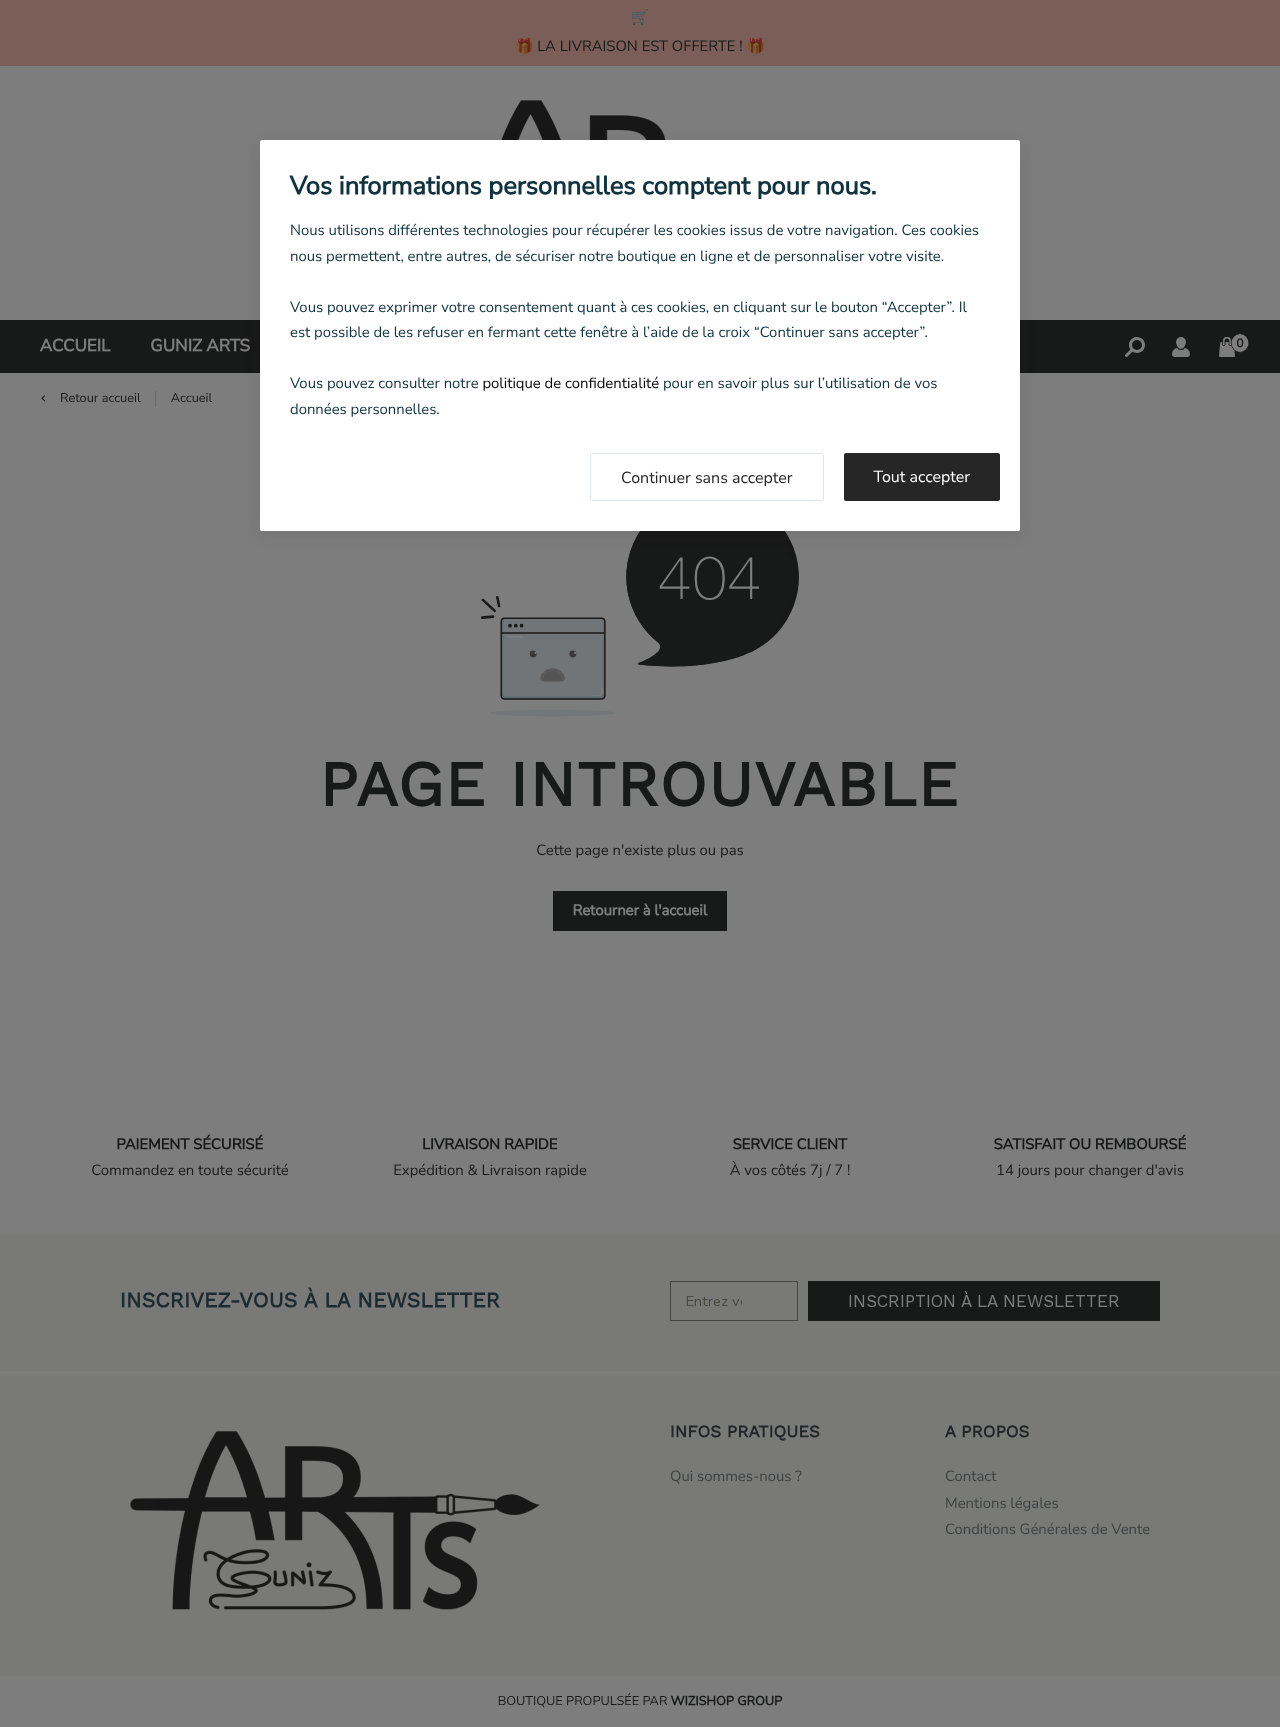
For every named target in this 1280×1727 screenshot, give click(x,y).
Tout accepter (922, 477)
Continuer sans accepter (707, 478)
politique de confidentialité (570, 384)
